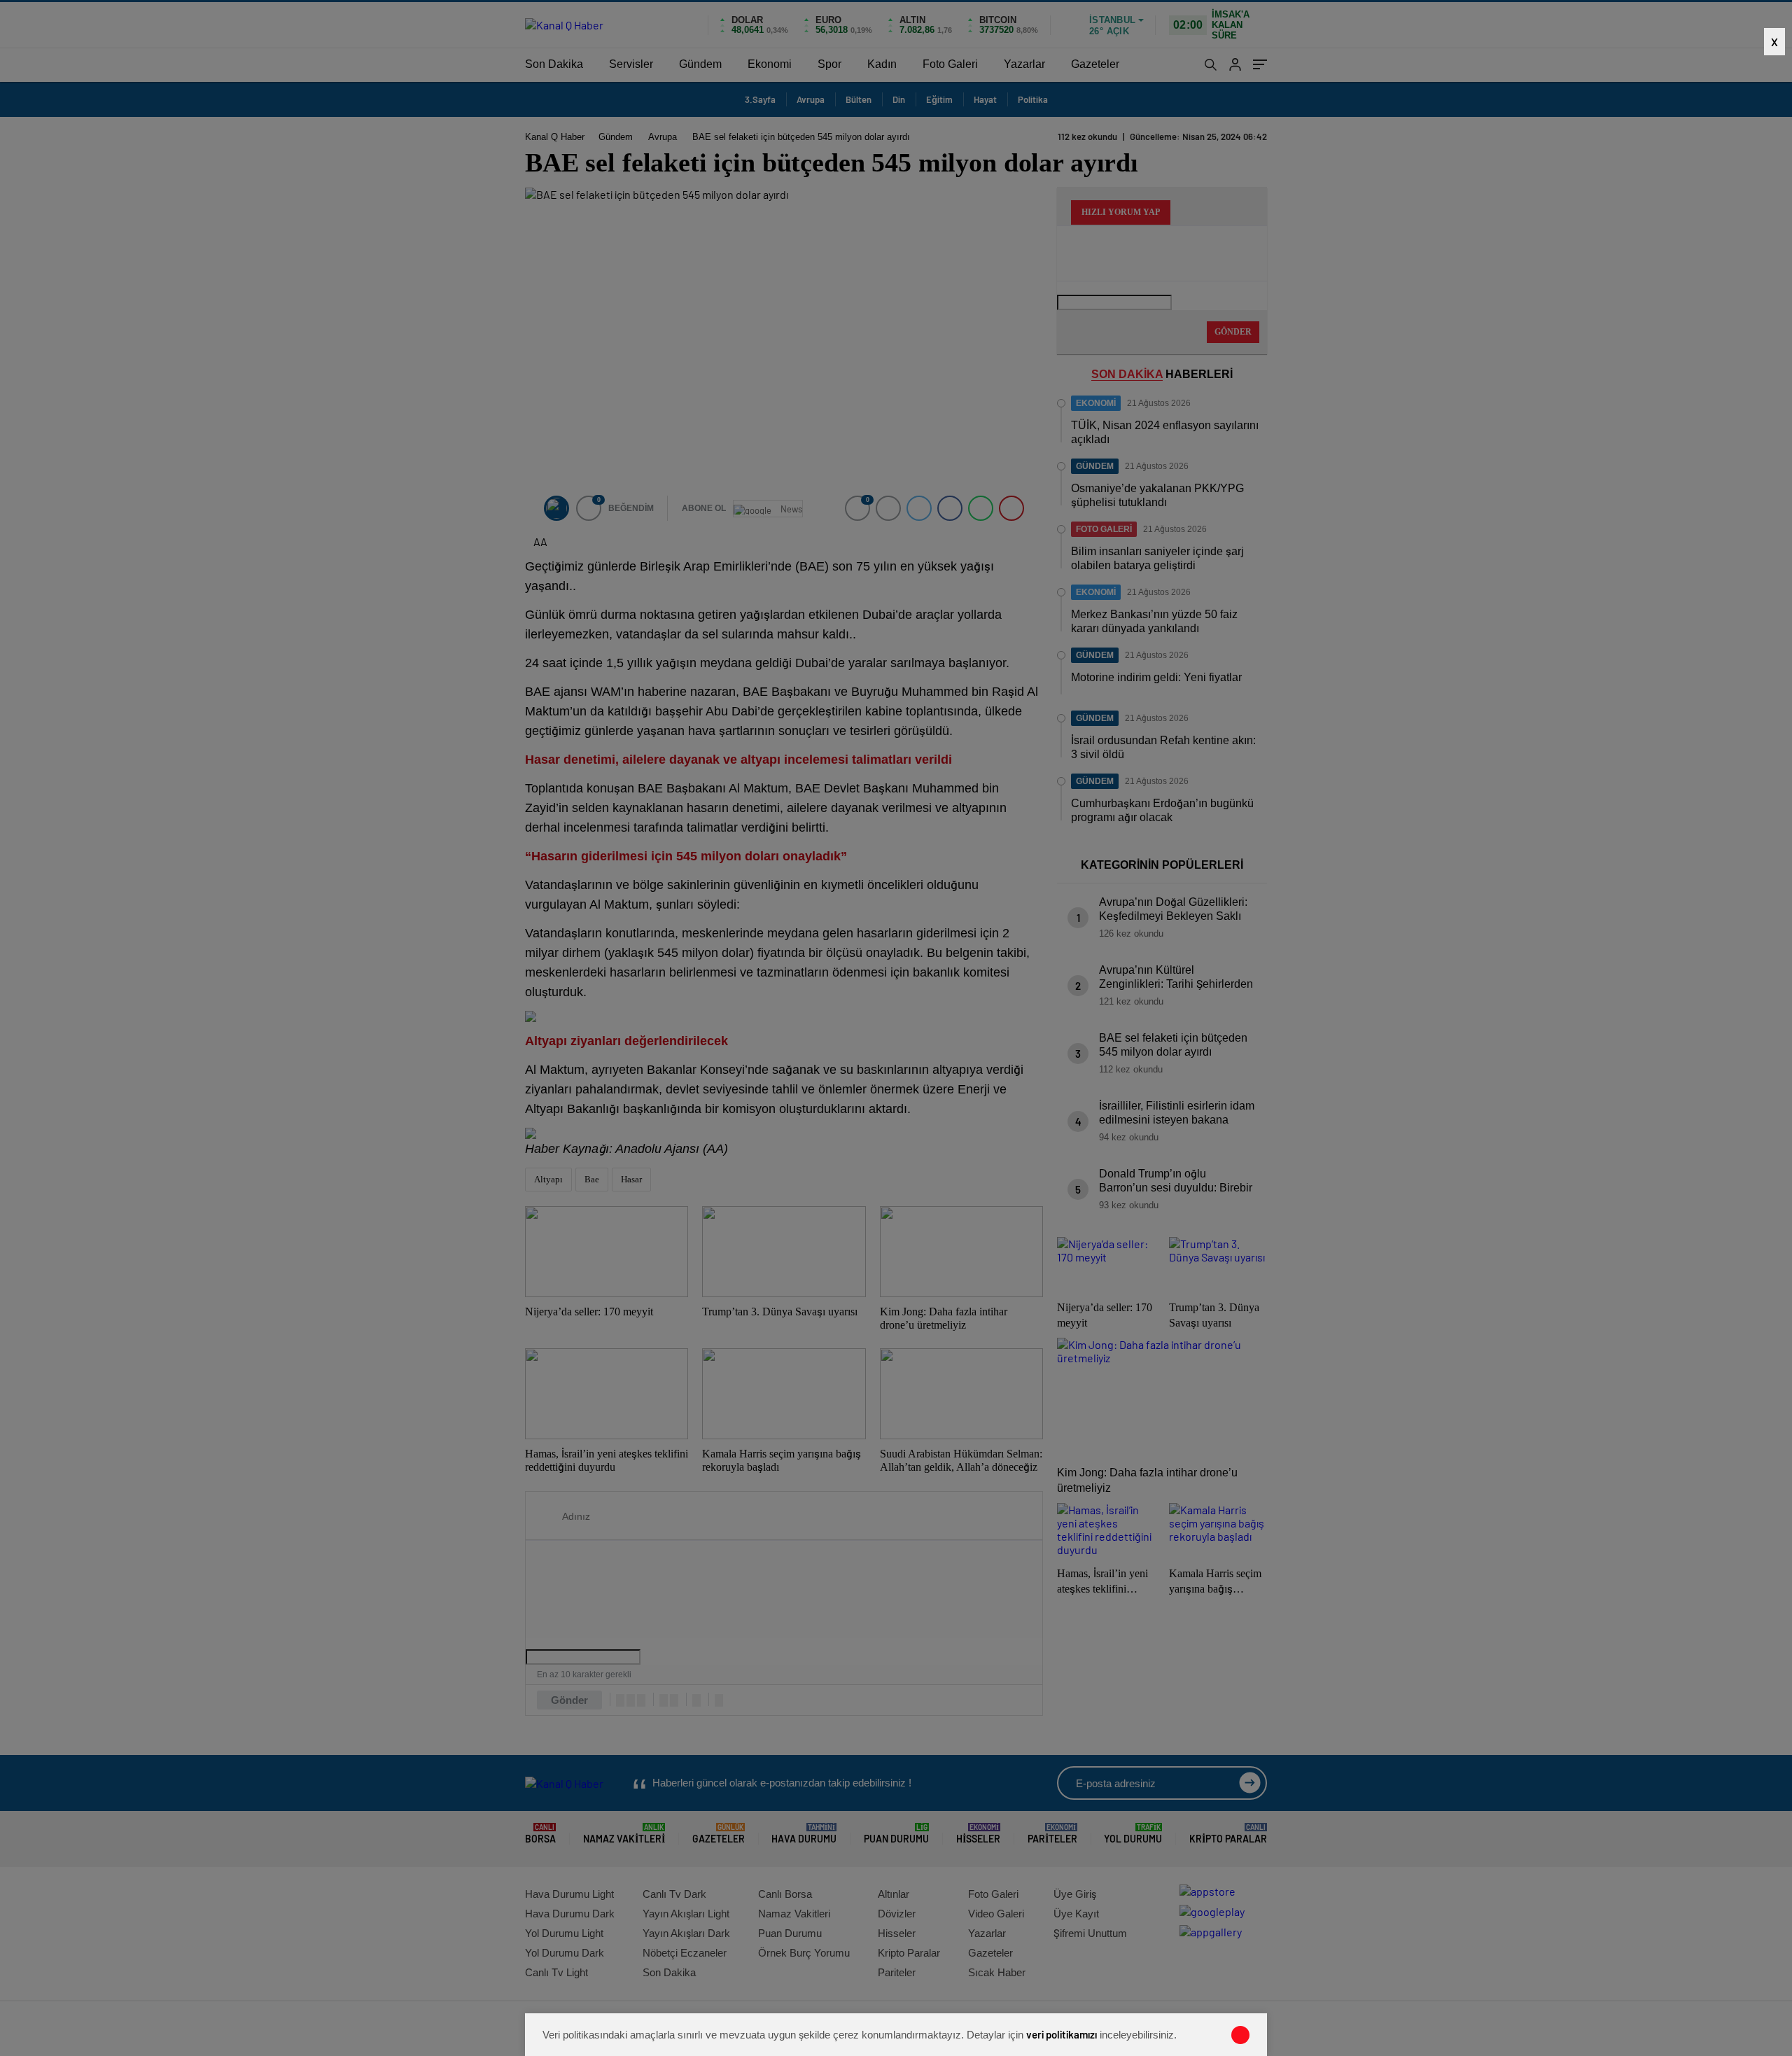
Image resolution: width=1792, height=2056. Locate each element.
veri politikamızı (1062, 2034)
